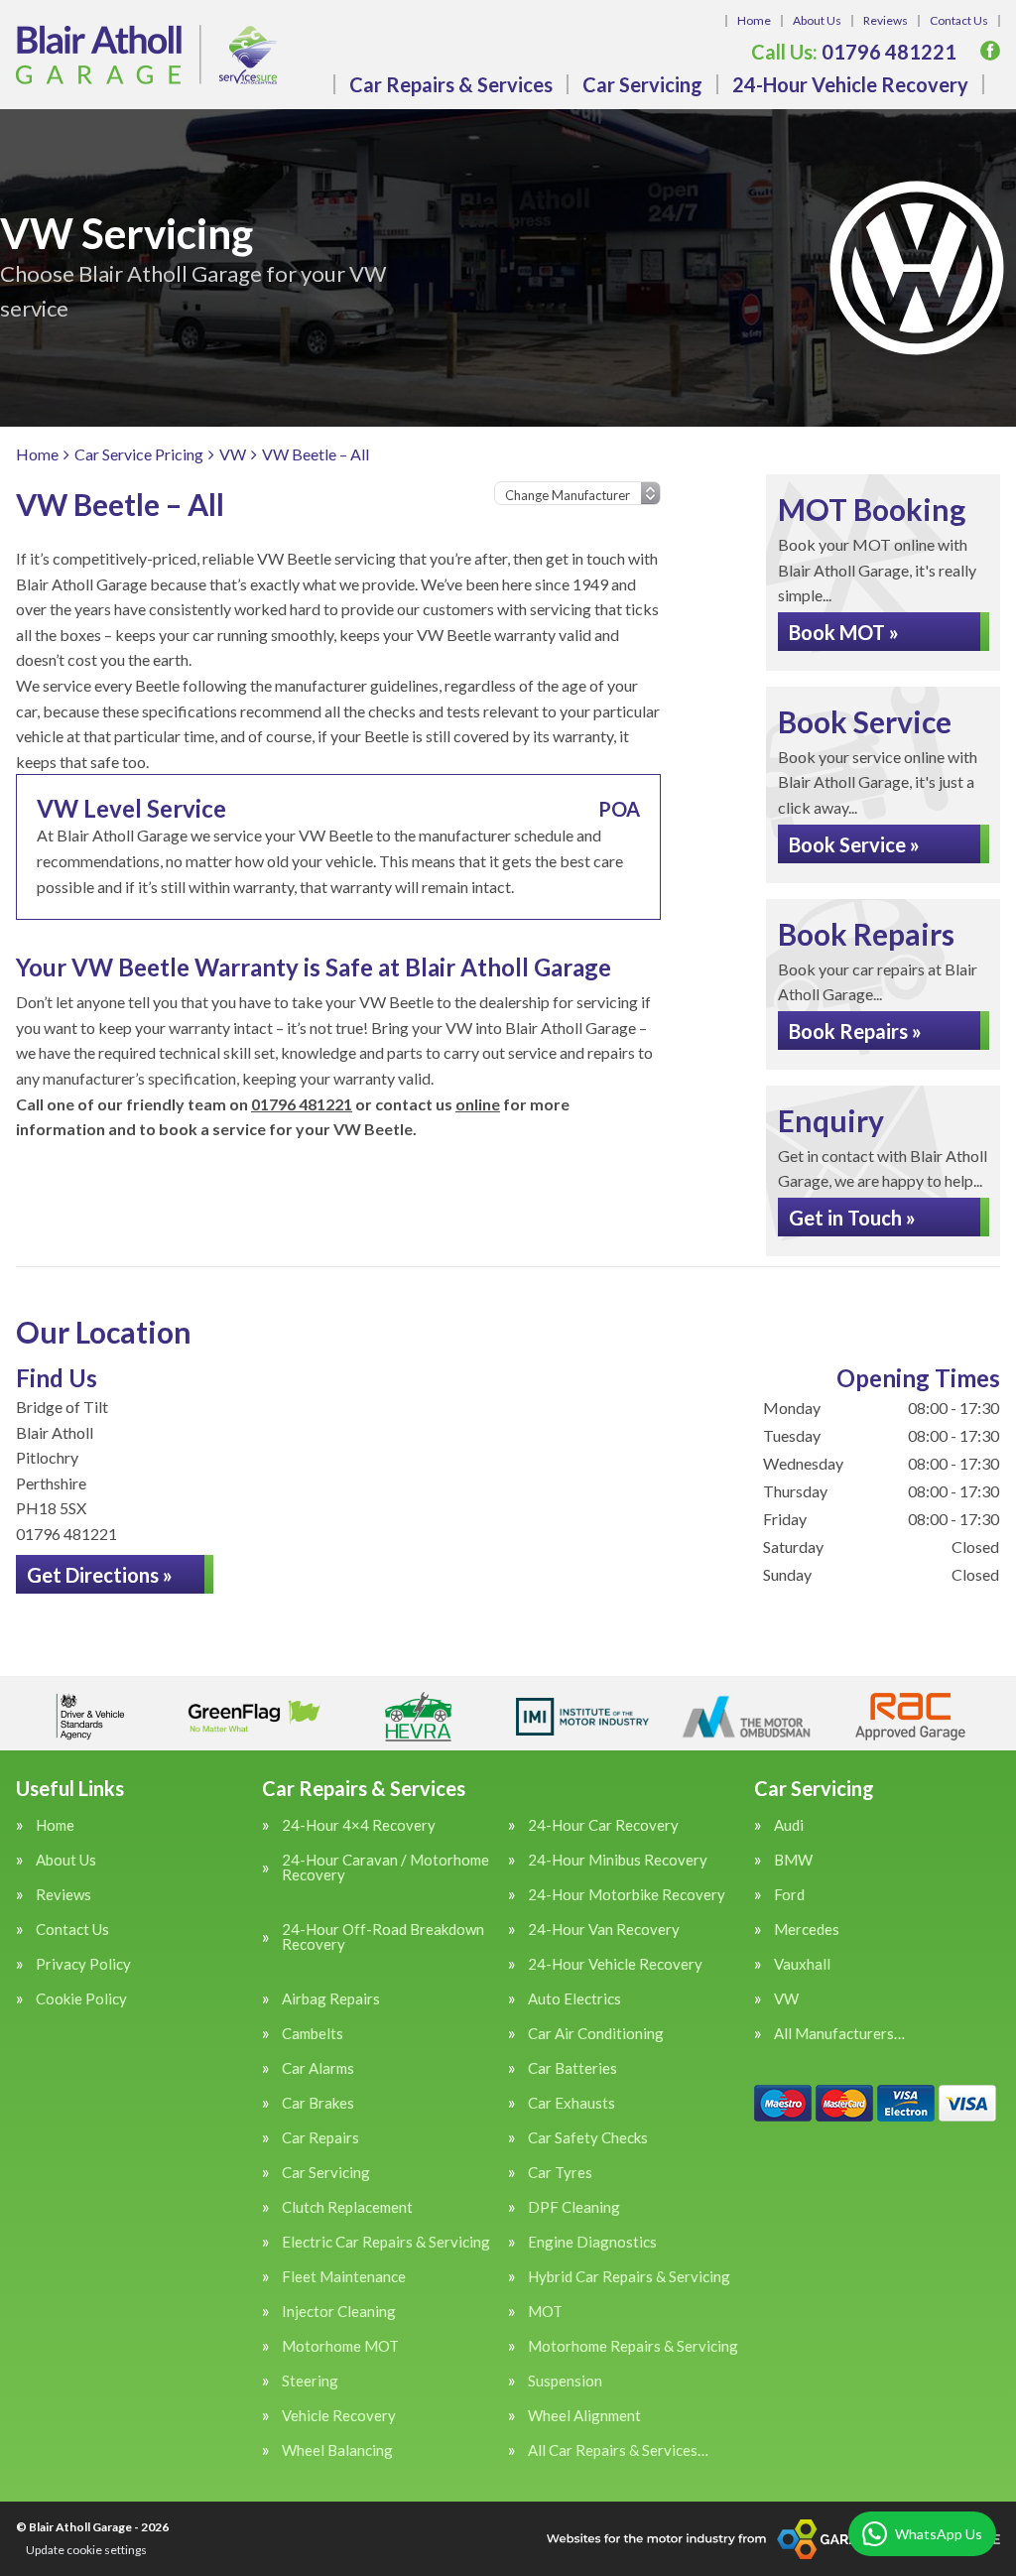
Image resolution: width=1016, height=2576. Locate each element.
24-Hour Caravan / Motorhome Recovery (385, 1868)
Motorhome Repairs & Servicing (633, 2346)
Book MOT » (844, 632)
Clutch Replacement (347, 2207)
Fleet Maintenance (344, 2277)
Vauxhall (802, 1964)
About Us (817, 20)
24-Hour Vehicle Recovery (850, 84)
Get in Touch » (852, 1218)
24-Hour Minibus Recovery (618, 1860)
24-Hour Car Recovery (603, 1825)
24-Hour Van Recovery (604, 1930)
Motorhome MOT (340, 2346)
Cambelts (313, 2034)
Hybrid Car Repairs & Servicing (629, 2277)
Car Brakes (318, 2103)
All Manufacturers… (839, 2034)
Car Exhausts (571, 2103)
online (478, 1104)
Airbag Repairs (331, 1999)
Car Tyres (560, 2173)
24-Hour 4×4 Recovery (359, 1825)
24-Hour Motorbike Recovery (627, 1895)
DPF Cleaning (574, 2207)
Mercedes (807, 1930)
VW (786, 1999)
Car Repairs (320, 2138)
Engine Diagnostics (592, 2242)
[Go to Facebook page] (990, 51)
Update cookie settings (86, 2550)
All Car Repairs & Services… (618, 2450)
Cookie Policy (81, 1999)
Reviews (886, 20)
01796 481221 (854, 52)
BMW (793, 1860)
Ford (789, 1895)
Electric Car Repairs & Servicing (386, 2242)
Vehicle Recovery (339, 2416)
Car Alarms (318, 2068)
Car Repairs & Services (451, 84)
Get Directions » (100, 1575)
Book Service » (854, 844)
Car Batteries (572, 2068)
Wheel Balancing (337, 2450)
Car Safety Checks (588, 2138)
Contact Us (959, 20)
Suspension (565, 2381)
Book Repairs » (855, 1031)
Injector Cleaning (339, 2312)
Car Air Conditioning (596, 2034)
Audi (789, 1825)
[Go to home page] (147, 55)
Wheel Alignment (584, 2416)
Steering (310, 2381)
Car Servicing (642, 84)
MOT (545, 2312)
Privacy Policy (83, 1964)
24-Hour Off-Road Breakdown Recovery (383, 1937)
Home (754, 20)
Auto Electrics (574, 1999)
